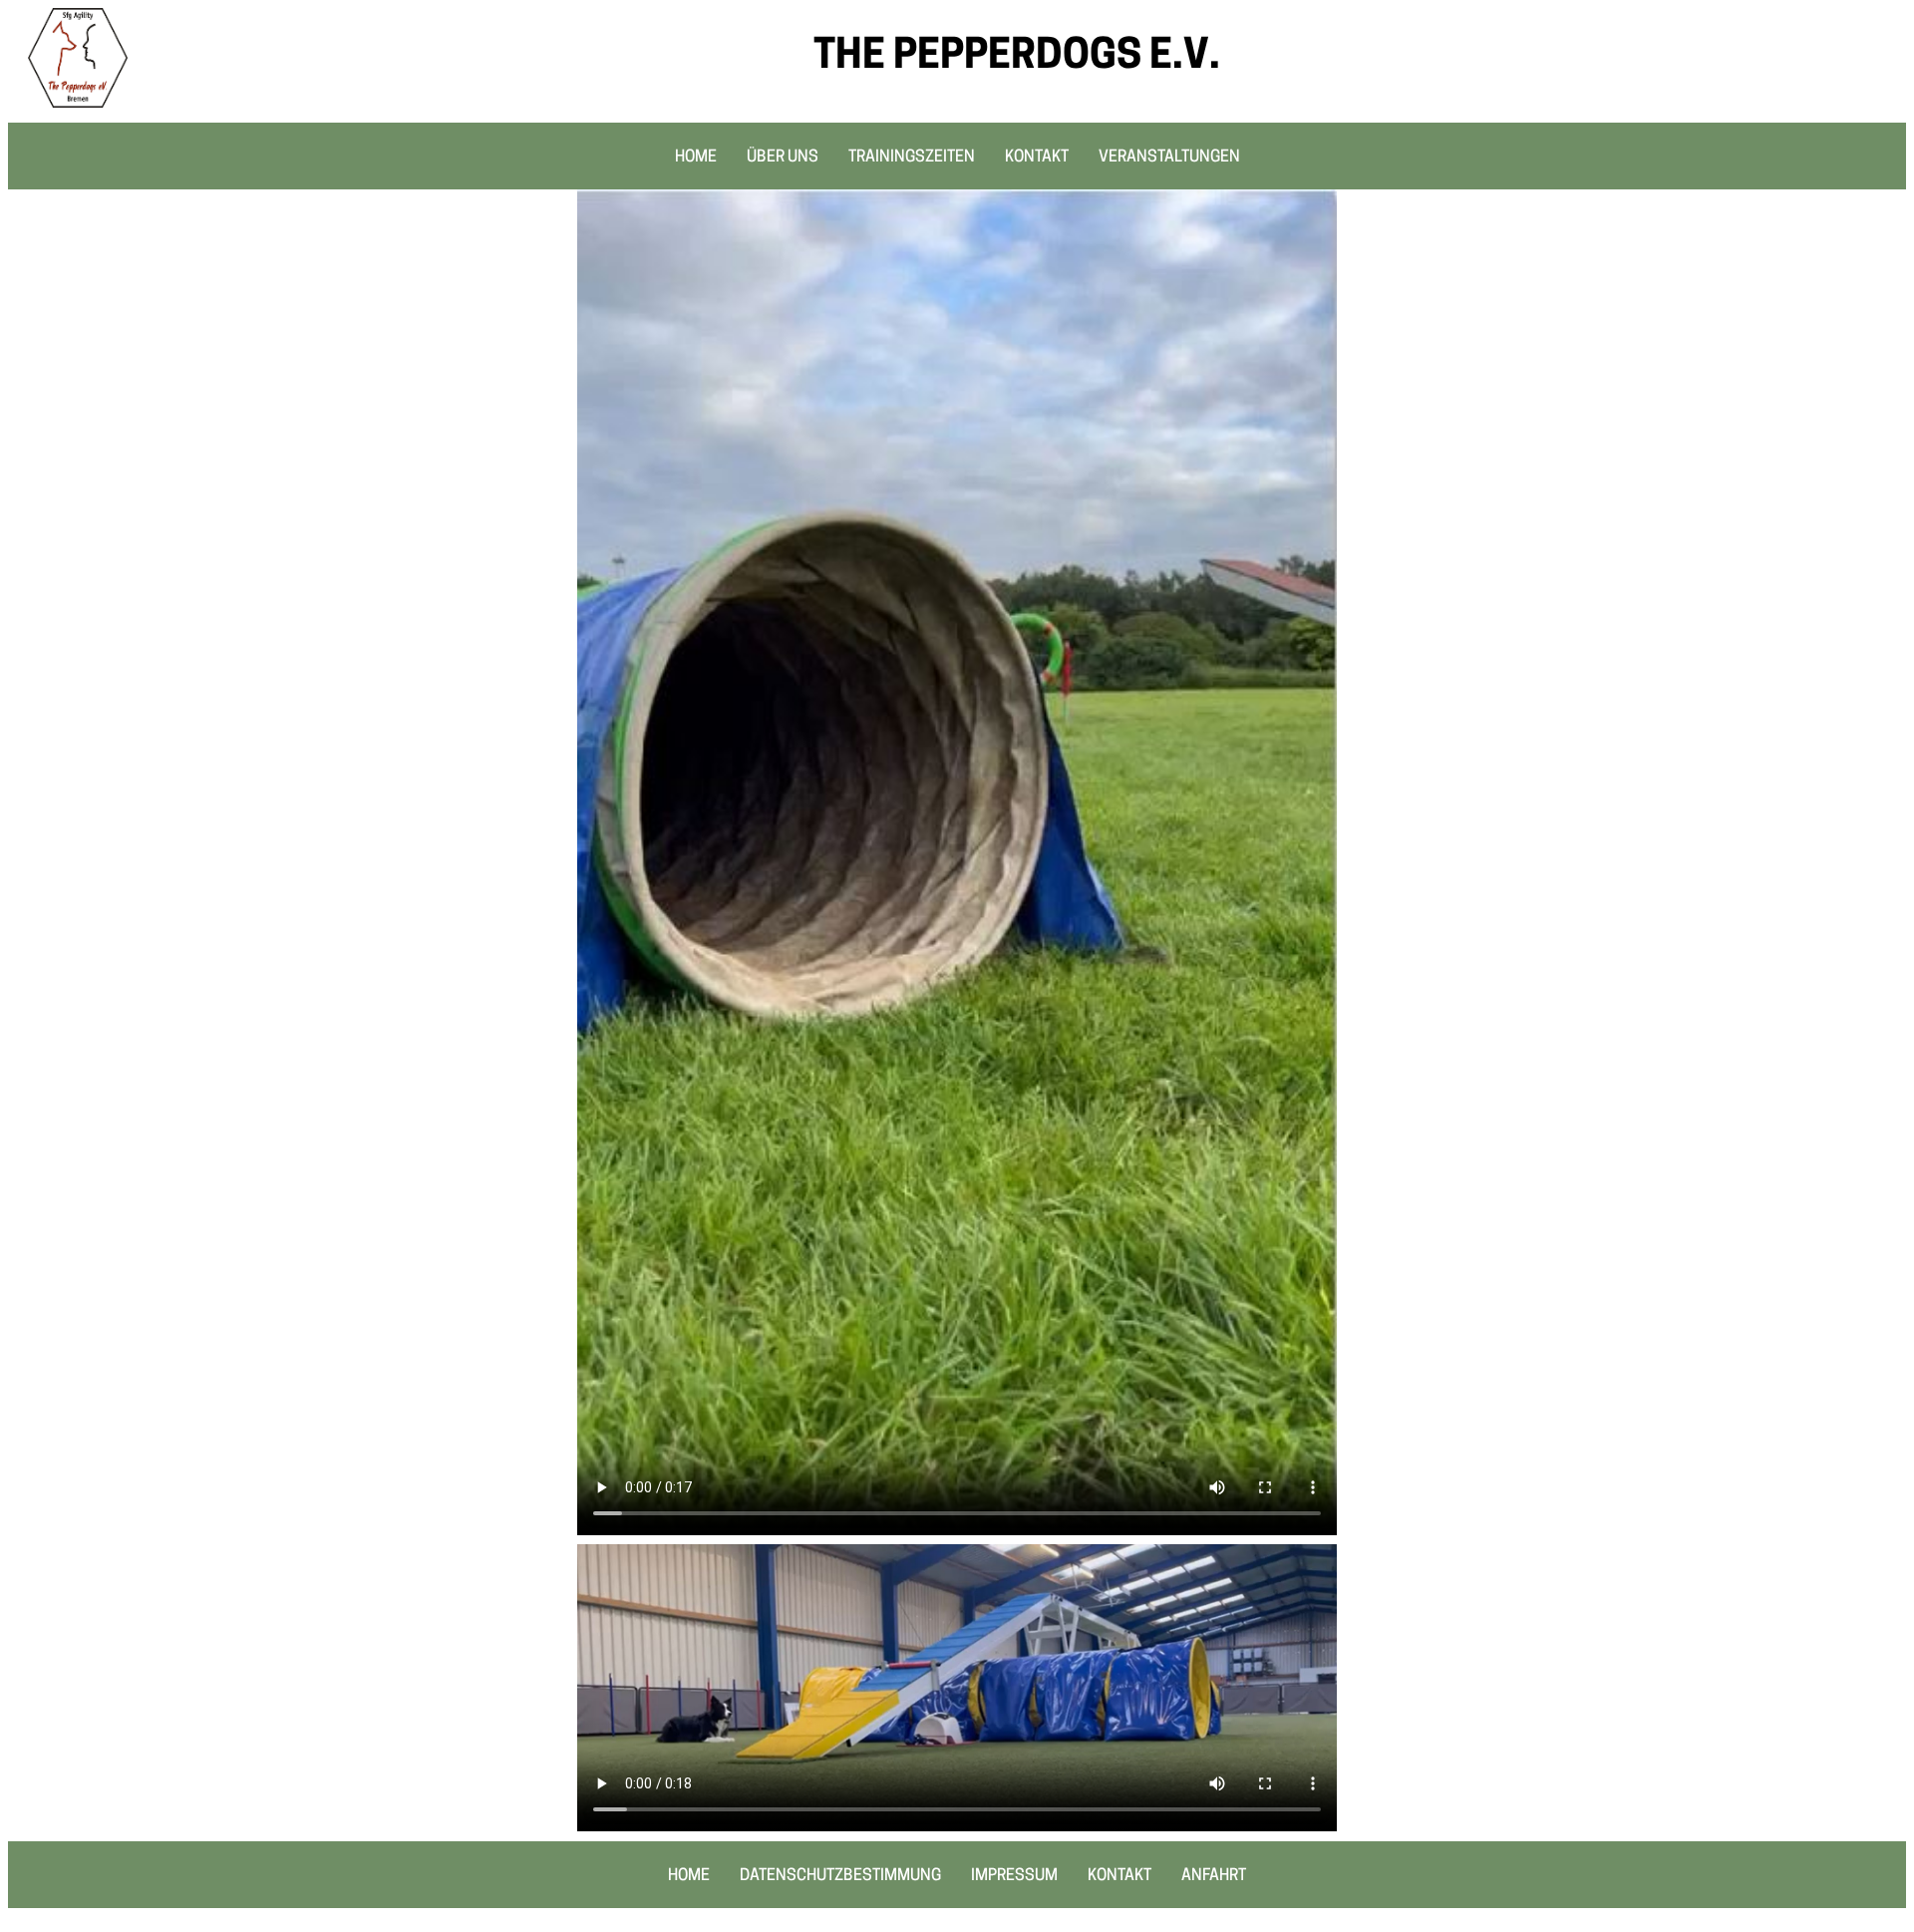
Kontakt (1037, 158)
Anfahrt (1214, 1876)
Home (696, 158)
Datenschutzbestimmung (840, 1876)
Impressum (1014, 1876)
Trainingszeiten (912, 158)
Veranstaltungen (1169, 158)
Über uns (783, 158)
